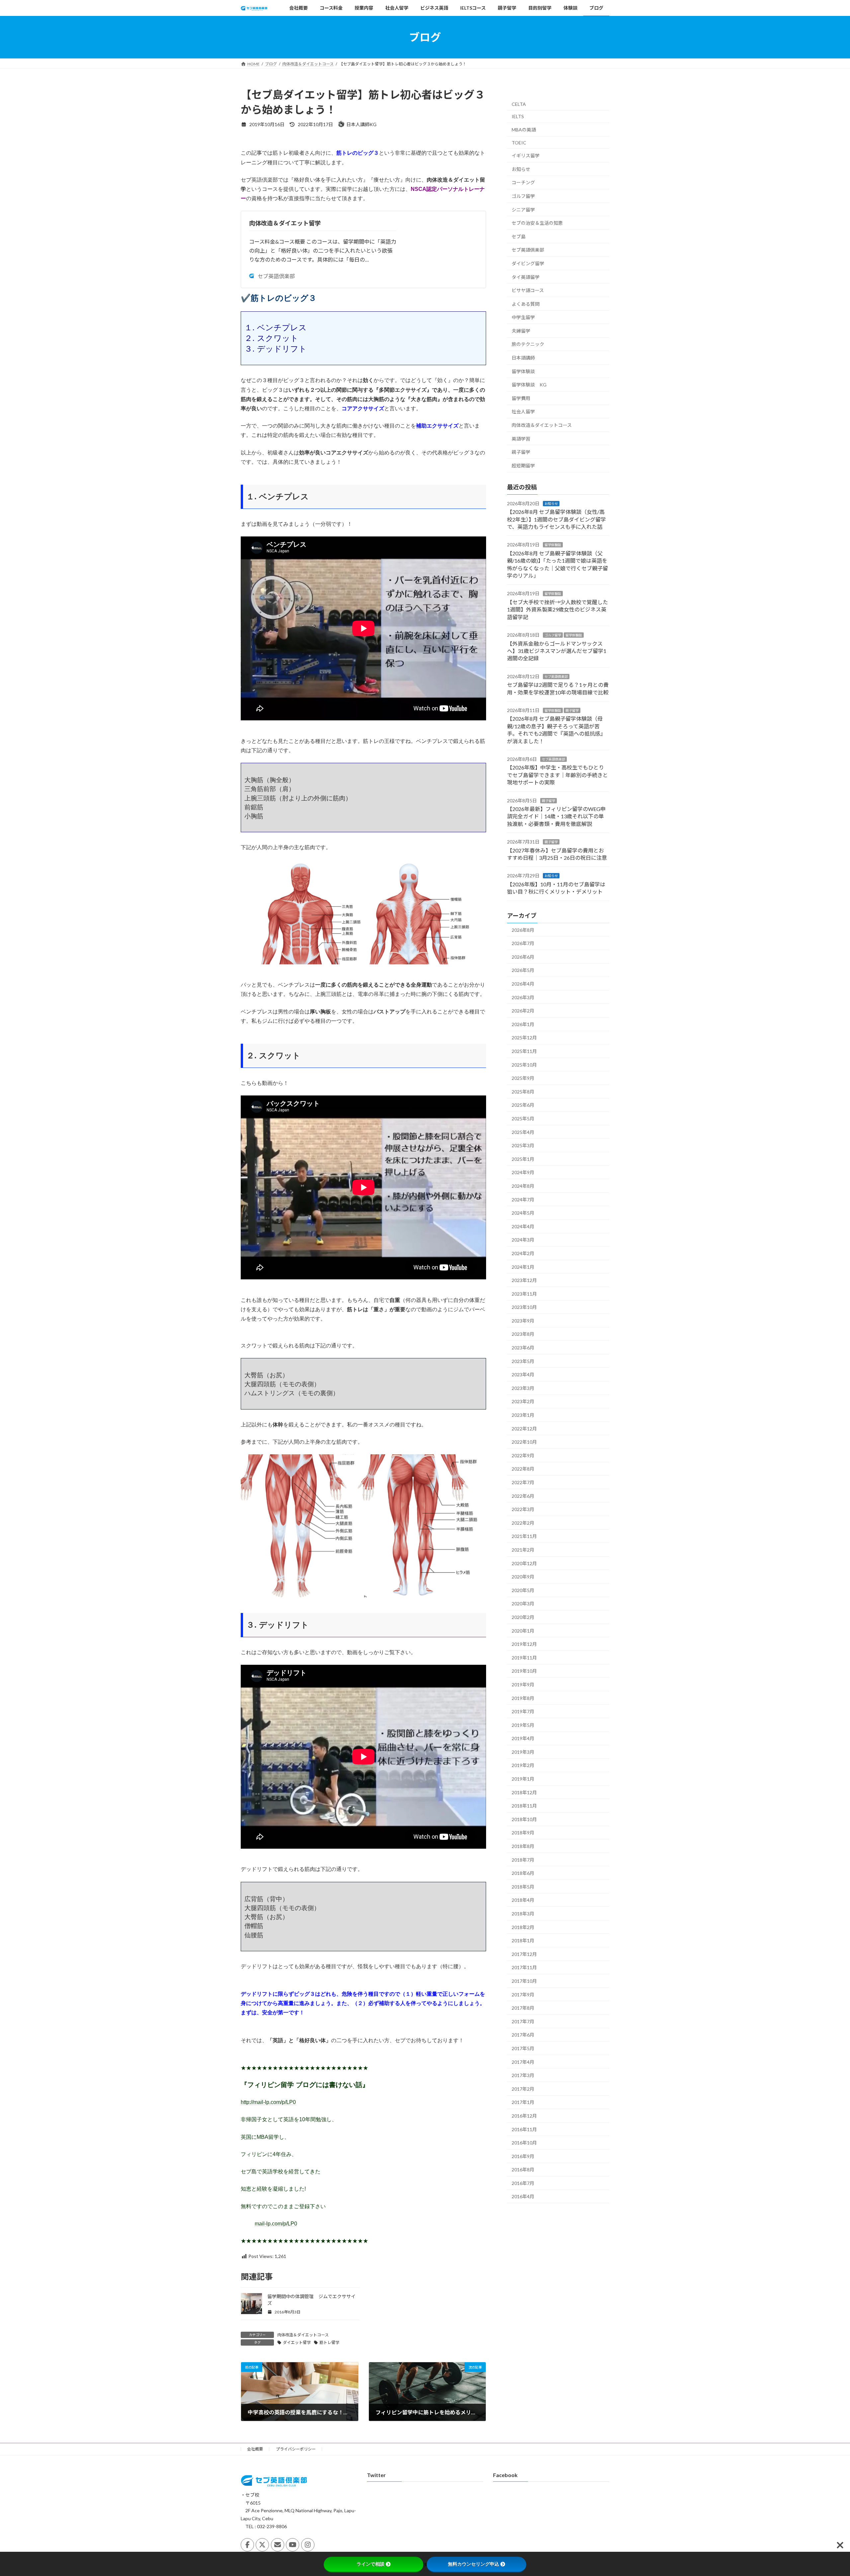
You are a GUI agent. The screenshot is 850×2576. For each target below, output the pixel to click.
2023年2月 (523, 1402)
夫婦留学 (521, 331)
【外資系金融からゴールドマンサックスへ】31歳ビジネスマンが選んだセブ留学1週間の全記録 (557, 651)
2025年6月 (523, 1105)
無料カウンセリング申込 (473, 2564)
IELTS (518, 117)
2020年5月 (523, 1590)
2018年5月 (523, 1887)
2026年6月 (523, 957)
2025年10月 (524, 1065)
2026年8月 (523, 930)
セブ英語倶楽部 (276, 276)
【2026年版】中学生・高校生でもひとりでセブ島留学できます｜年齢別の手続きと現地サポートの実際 (557, 775)
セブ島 (519, 237)
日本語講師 (523, 358)
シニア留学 (523, 210)
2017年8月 (523, 2008)
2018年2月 (523, 1927)
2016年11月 (524, 2129)
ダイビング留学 (528, 263)
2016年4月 (523, 2197)
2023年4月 (523, 1374)
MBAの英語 (524, 130)
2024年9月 (523, 1173)
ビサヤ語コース (528, 290)
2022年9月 (523, 1455)
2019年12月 (524, 1644)
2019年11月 (524, 1658)
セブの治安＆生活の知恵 (537, 223)
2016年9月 (523, 2156)
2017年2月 (523, 2089)
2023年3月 (523, 1388)
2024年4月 (523, 1226)
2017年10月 (524, 1981)
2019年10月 (524, 1671)
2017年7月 (523, 2021)
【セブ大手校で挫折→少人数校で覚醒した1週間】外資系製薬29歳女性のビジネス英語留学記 (557, 609)
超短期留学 (523, 466)
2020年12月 (524, 1563)
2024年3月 (523, 1240)
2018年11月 (524, 1806)
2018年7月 (523, 1860)
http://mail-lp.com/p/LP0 (268, 2102)
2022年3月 (523, 1509)
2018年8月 (523, 1846)
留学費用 (521, 398)
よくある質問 (526, 304)
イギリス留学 (526, 156)
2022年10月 (524, 1442)
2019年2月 (523, 1766)
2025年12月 (524, 1038)
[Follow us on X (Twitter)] (262, 2545)
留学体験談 (523, 371)
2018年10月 (524, 1819)
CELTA (519, 104)
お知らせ (521, 169)
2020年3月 (523, 1604)
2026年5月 (523, 970)
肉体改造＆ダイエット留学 (285, 223)
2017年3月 (523, 2075)
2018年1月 (523, 1940)
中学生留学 (523, 317)
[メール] (278, 2545)
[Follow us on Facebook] (247, 2545)
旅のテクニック (528, 344)
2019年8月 (523, 1698)
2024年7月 (523, 1200)
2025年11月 (524, 1051)
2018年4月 (523, 1900)
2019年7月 (523, 1711)
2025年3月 (523, 1145)
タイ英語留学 (526, 277)
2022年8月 (523, 1469)
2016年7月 (523, 2183)
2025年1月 (523, 1159)
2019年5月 (523, 1725)
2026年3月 (523, 997)
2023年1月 (523, 1415)
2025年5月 (523, 1119)
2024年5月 (523, 1213)
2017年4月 (523, 2062)
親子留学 (521, 452)
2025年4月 (523, 1132)
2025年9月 (523, 1078)
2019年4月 (523, 1738)
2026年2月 (523, 1011)
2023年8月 (523, 1334)
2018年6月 (523, 1873)
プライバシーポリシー (296, 2449)
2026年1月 (523, 1024)
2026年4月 (523, 984)
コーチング (523, 183)
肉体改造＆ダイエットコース (303, 2335)
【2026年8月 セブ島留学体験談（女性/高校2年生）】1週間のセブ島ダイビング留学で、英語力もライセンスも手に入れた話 (556, 519)
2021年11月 (524, 1536)
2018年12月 (524, 1792)
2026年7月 (523, 943)
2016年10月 (524, 2143)
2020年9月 (523, 1577)
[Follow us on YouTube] (293, 2545)
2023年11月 (524, 1294)
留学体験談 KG (529, 385)
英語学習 (521, 439)
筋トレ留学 (329, 2342)
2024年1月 (523, 1267)
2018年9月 (523, 1833)
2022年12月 (524, 1429)
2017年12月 (524, 1954)
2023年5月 (523, 1361)
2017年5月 (523, 2048)
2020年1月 (523, 1631)
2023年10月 (524, 1307)
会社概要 (255, 2449)
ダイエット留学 (297, 2342)
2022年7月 (523, 1482)
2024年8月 (523, 1186)
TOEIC (519, 143)
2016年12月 (524, 2116)
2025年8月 (523, 1092)
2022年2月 (523, 1523)
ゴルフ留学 (523, 196)
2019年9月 (523, 1685)
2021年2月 (523, 1550)
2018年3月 (523, 1914)
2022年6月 (523, 1496)
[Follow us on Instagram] (308, 2545)
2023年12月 (524, 1280)
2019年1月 (523, 1779)
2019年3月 (523, 1752)
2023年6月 (523, 1348)
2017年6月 (523, 2035)
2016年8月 (523, 2170)
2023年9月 (523, 1321)
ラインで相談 (371, 2564)
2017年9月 (523, 1995)
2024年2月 (523, 1253)
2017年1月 (523, 2102)
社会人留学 (523, 412)
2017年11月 (524, 1968)
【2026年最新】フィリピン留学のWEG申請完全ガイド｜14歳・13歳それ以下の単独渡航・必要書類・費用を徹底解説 (556, 816)
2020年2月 (523, 1617)
